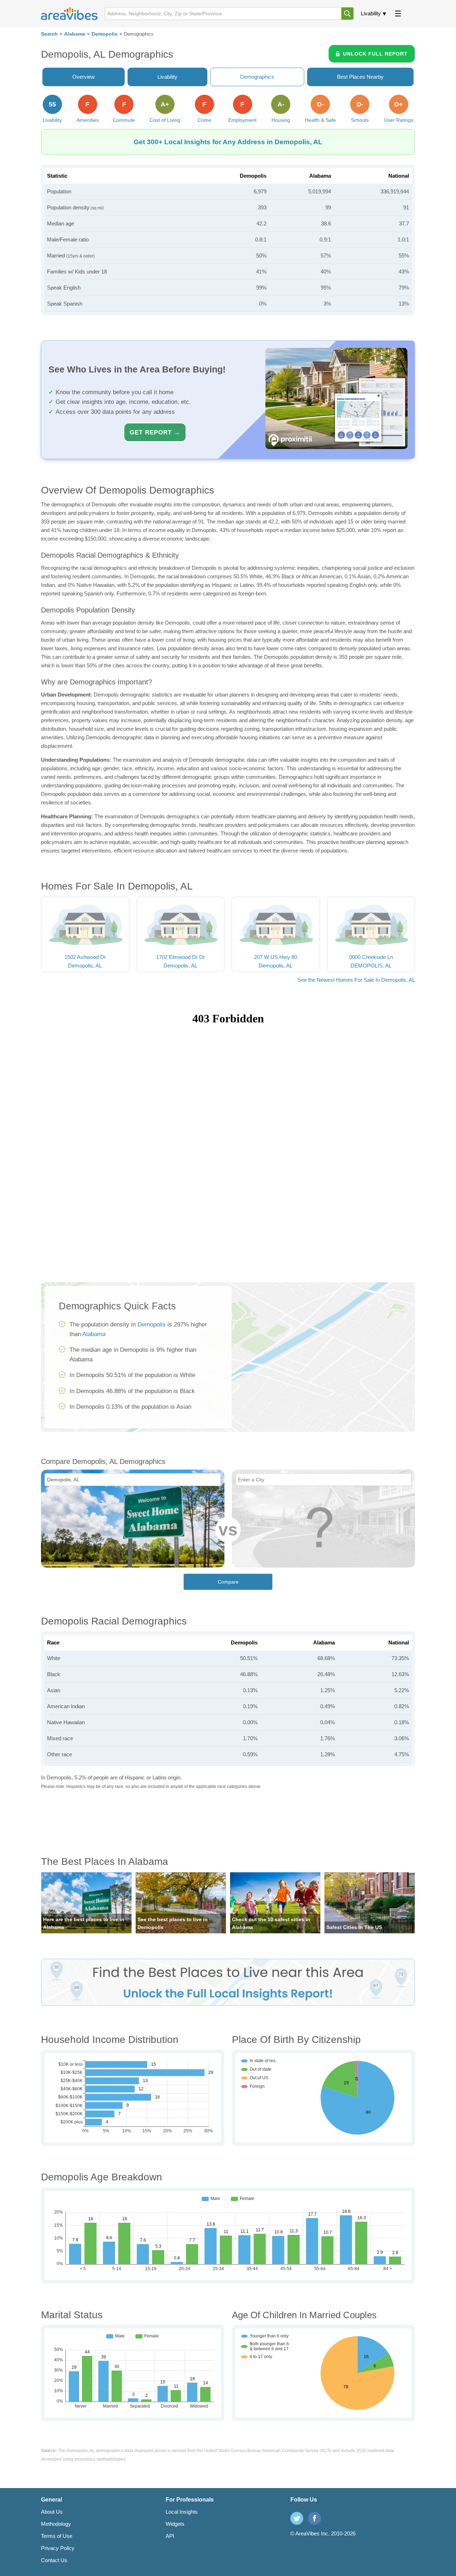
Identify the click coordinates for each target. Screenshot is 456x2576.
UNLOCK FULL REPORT (375, 54)
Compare (228, 1582)
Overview (84, 77)
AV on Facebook (315, 2518)
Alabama (75, 34)
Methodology (56, 2524)
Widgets (175, 2524)
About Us (52, 2512)
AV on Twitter (297, 2518)
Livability (371, 13)
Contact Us (54, 2560)
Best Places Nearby (360, 77)
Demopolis (105, 34)
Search (49, 34)
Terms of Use (57, 2536)
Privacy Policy (58, 2548)
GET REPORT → (155, 432)
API (170, 2536)
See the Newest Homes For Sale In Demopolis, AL (356, 980)
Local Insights (182, 2512)
